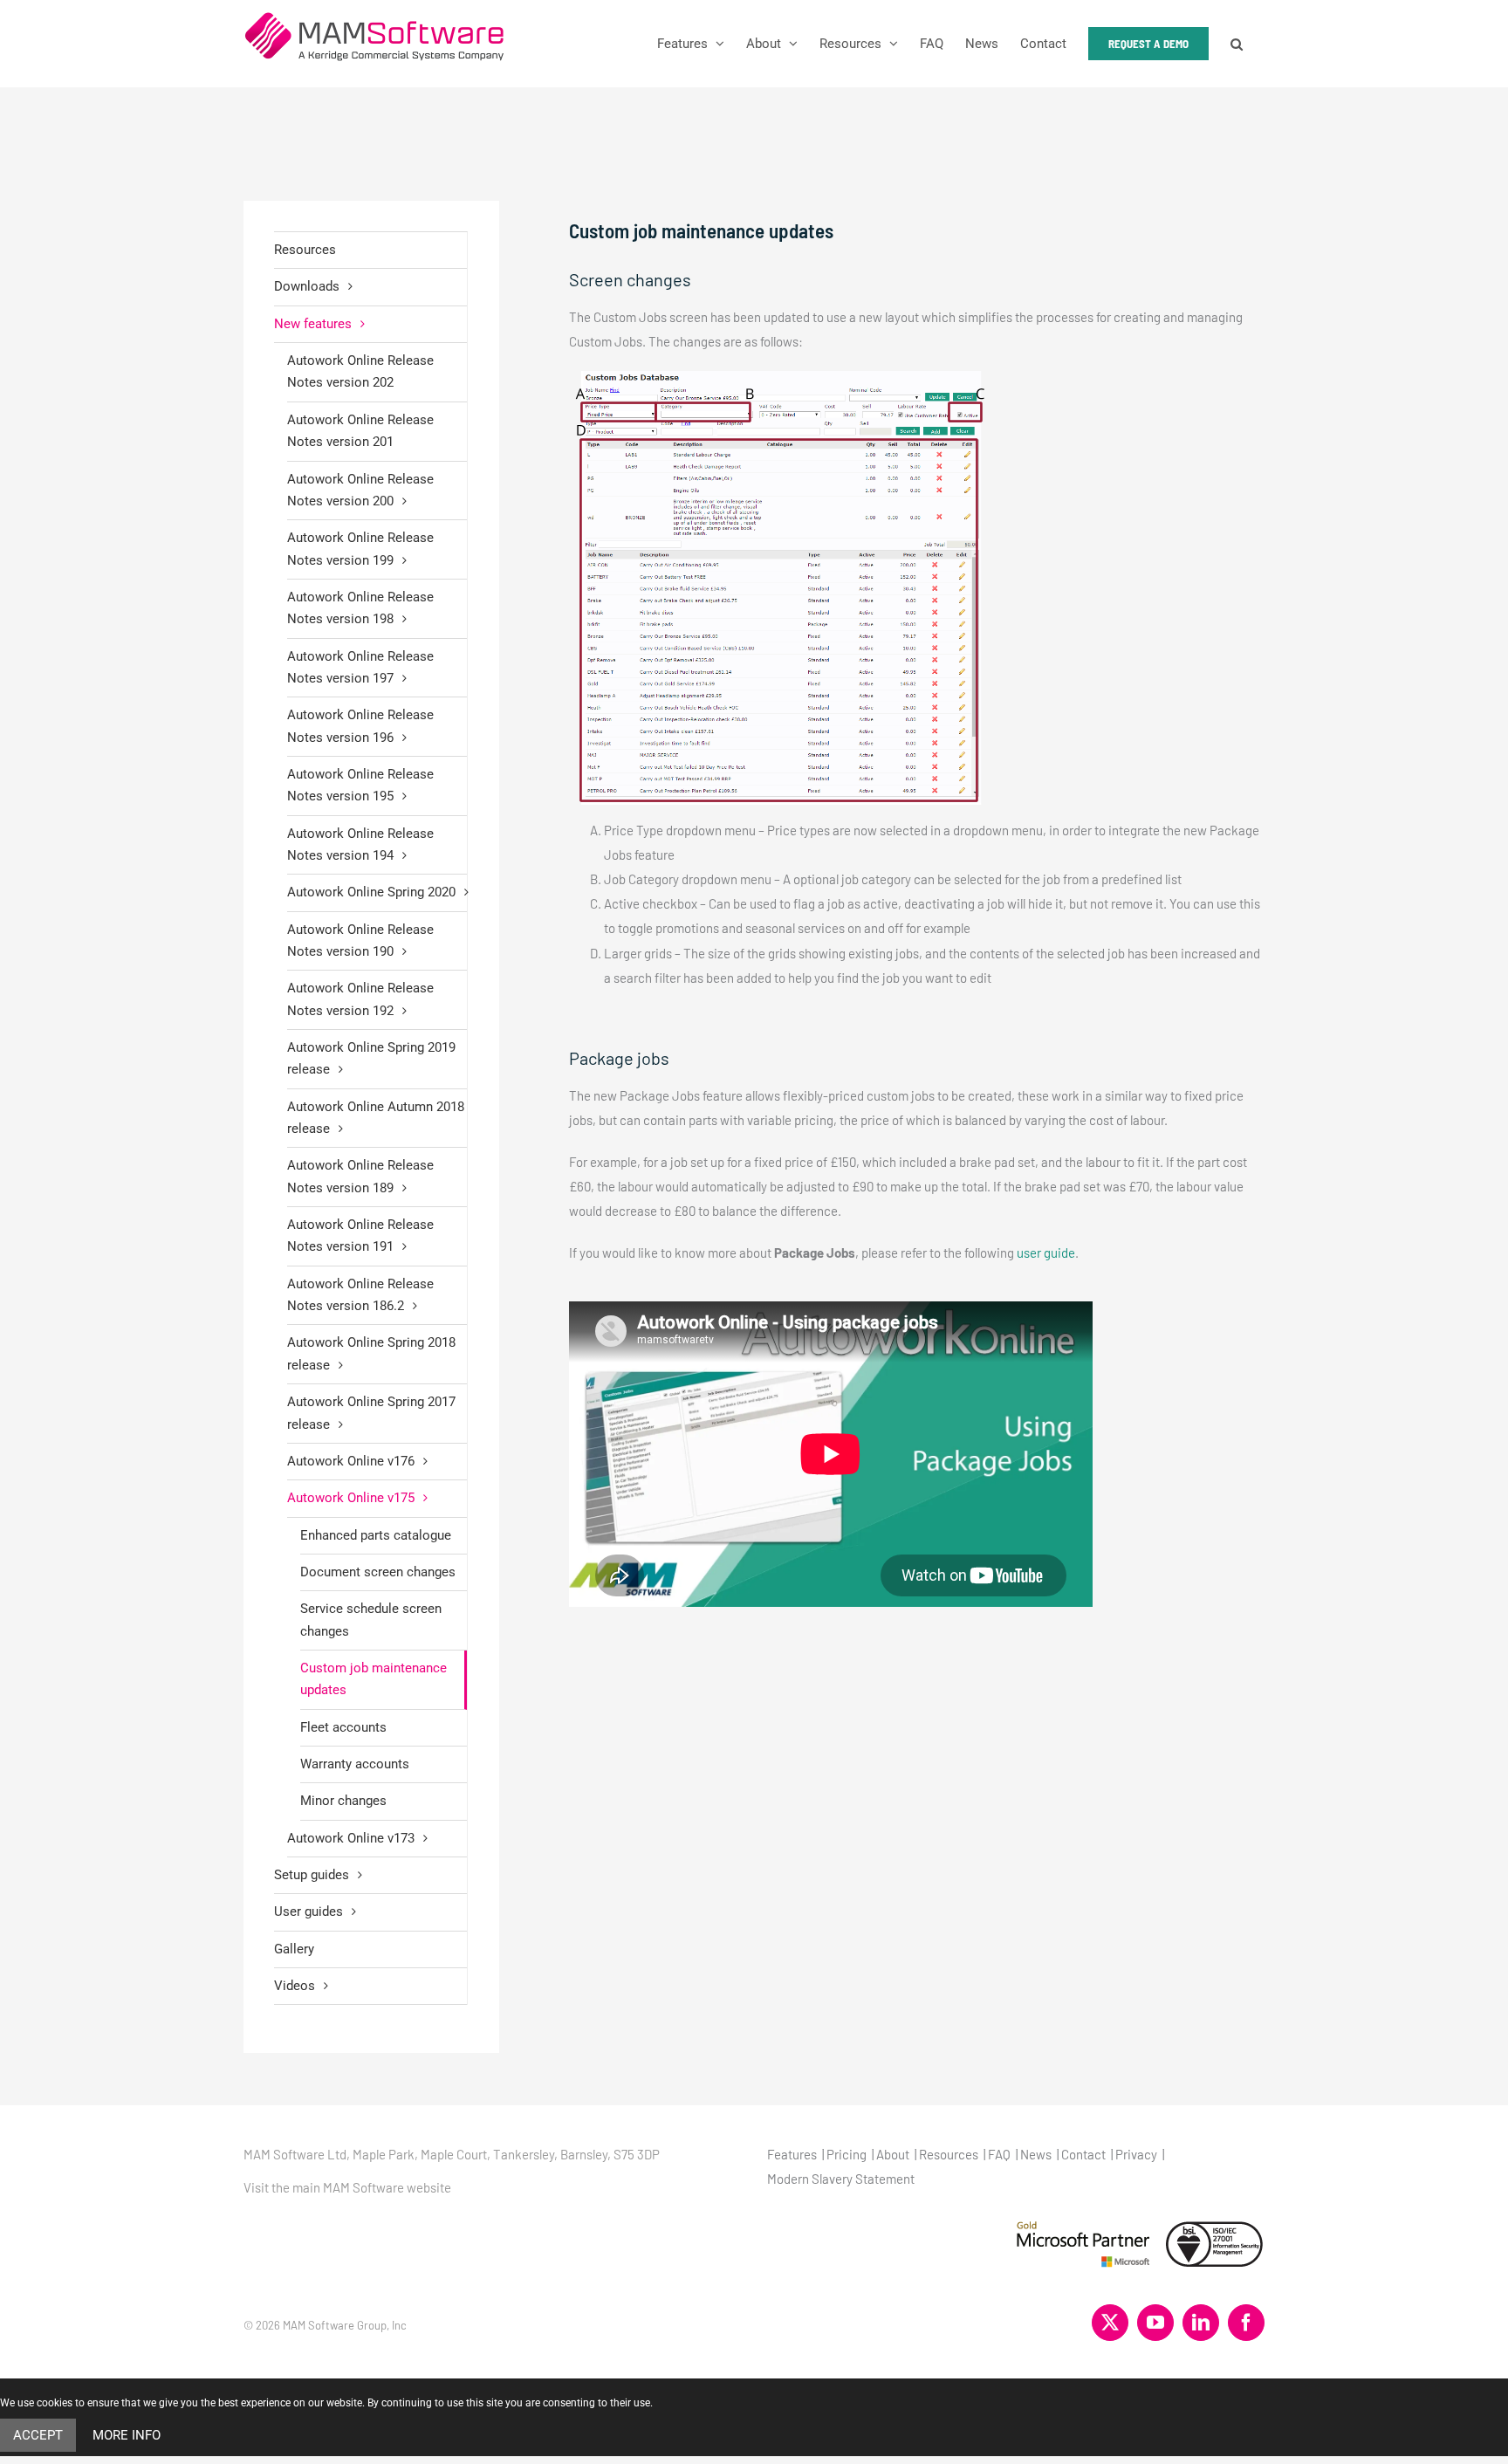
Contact (1083, 2154)
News (1036, 2154)
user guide (1046, 1253)
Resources (305, 250)
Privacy (1136, 2154)
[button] (1237, 44)
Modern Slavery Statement (841, 2179)
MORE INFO (127, 2435)
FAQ (999, 2154)
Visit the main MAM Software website (347, 2187)
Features (792, 2154)
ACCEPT (38, 2435)
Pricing (847, 2154)
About (893, 2154)
